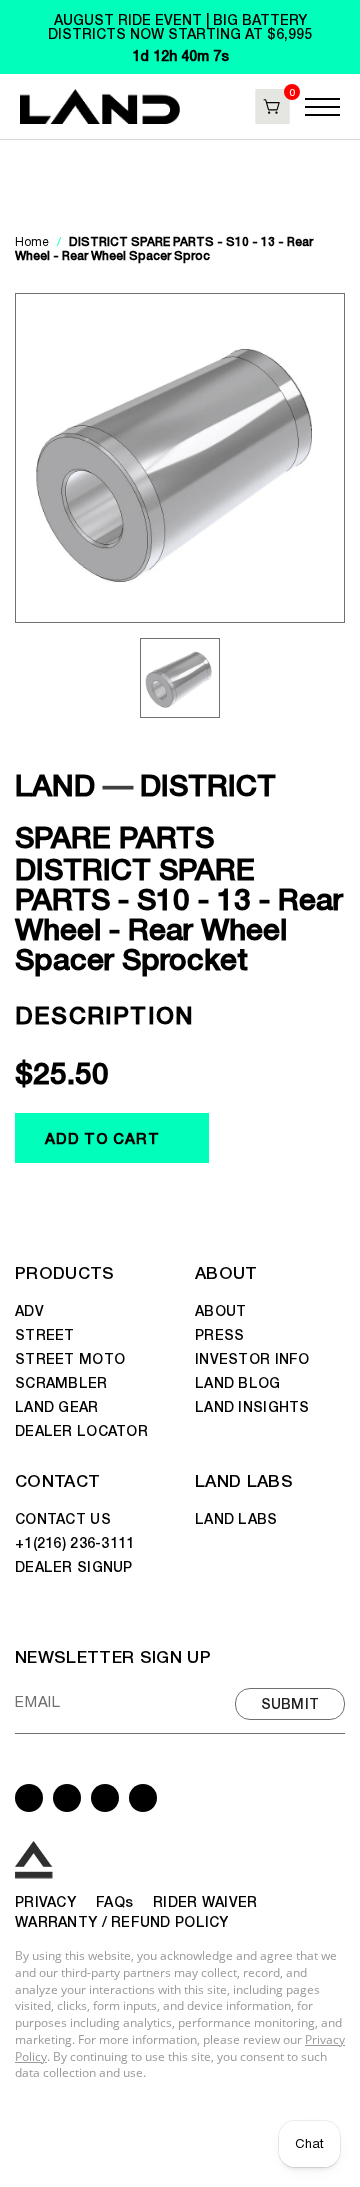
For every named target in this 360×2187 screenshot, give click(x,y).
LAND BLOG (238, 1382)
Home (33, 242)
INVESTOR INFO (252, 1358)
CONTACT (57, 1479)
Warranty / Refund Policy (122, 1921)
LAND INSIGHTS (252, 1406)
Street (45, 1334)
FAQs (114, 1901)
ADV (29, 1310)
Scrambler (61, 1382)
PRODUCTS (65, 1271)
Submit (290, 1703)
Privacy (45, 1901)
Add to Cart (102, 1137)
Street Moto (70, 1358)
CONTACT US (63, 1518)
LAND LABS (244, 1479)
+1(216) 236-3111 (74, 1542)
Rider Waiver (205, 1901)
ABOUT (226, 1271)
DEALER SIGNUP (74, 1566)
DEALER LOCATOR (81, 1430)
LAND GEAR (57, 1406)
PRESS (219, 1334)
